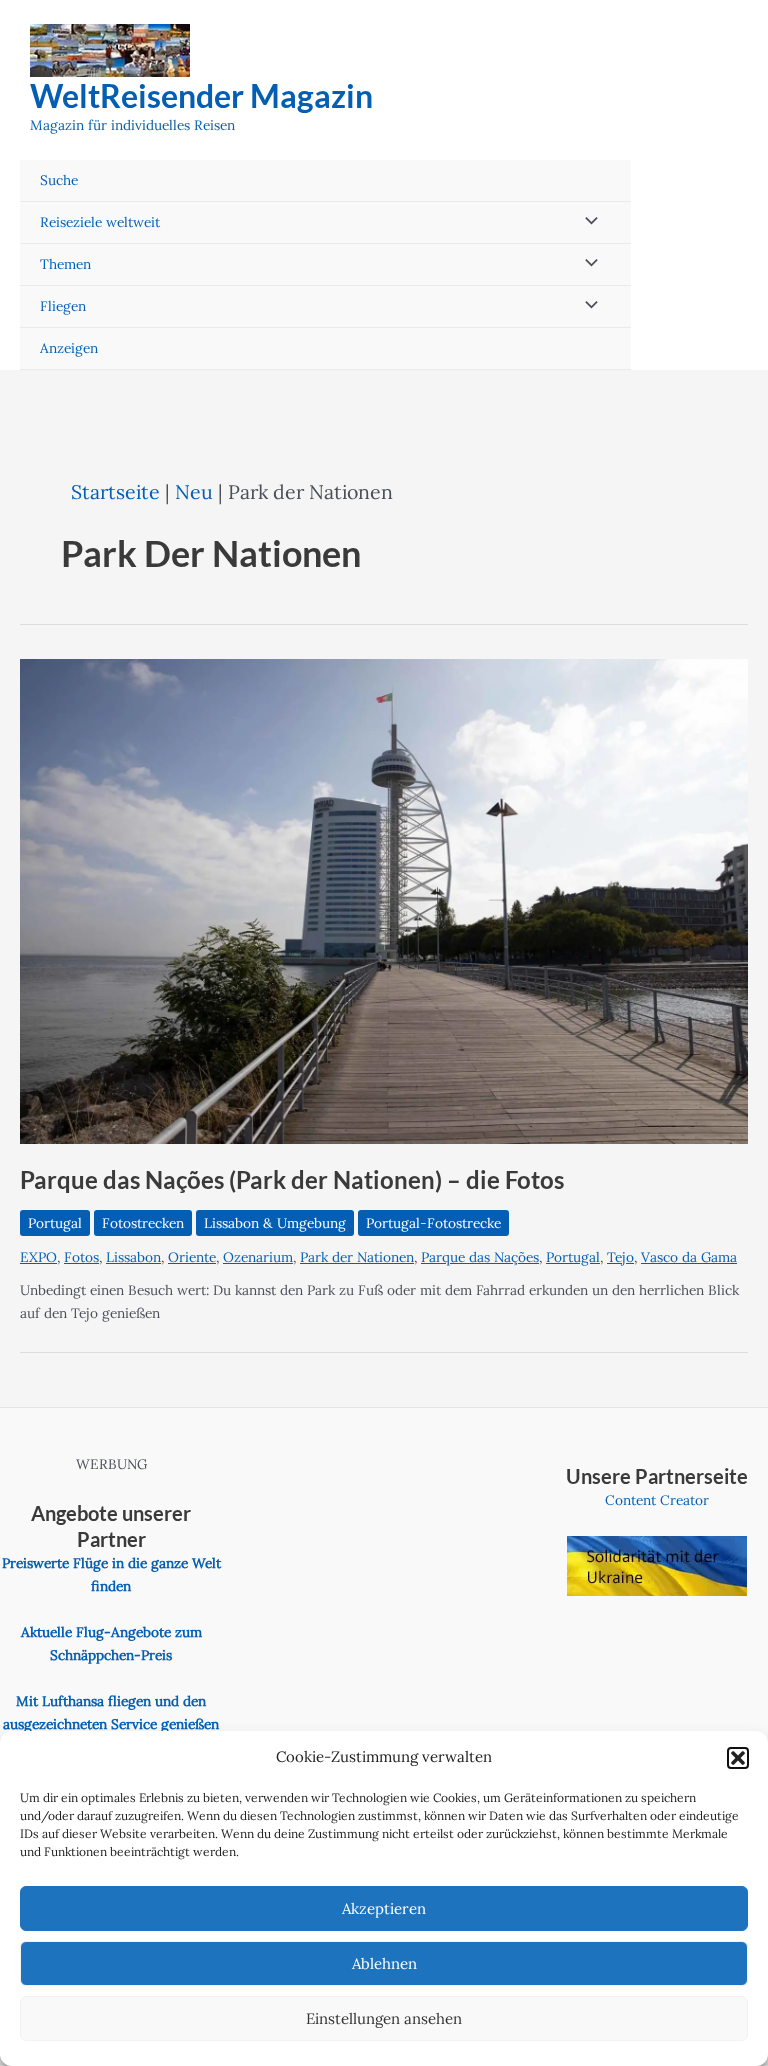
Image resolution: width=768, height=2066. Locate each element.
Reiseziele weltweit (100, 222)
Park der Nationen (357, 1257)
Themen (65, 264)
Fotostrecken (143, 1223)
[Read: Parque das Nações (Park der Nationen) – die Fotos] (384, 900)
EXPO (38, 1257)
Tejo (620, 1257)
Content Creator (657, 1500)
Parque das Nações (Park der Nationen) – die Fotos (292, 1180)
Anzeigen (69, 348)
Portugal (55, 1223)
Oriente (192, 1257)
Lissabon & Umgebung (275, 1223)
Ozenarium (258, 1257)
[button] (738, 1758)
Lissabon (133, 1257)
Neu (194, 491)
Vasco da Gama (689, 1257)
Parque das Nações (480, 1257)
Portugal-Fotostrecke (433, 1223)
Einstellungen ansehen (384, 2018)
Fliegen (63, 306)
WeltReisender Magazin (201, 95)
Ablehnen (384, 1963)
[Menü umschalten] (587, 222)
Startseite (115, 491)
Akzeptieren (384, 1908)
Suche (59, 180)
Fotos (81, 1257)
